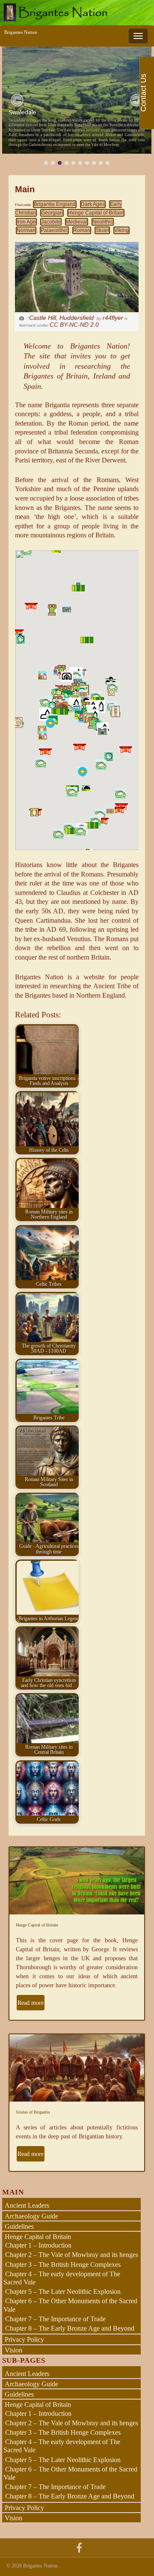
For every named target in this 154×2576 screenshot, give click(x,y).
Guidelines (19, 2226)
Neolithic (103, 222)
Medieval (77, 222)
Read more (31, 2003)
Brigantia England (55, 204)
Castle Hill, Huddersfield (61, 318)
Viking (121, 230)
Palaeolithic (54, 230)
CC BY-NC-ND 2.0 (74, 325)
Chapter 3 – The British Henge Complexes (63, 2264)
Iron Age (26, 222)
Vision (13, 2350)
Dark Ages (93, 204)
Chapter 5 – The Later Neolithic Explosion (63, 2291)
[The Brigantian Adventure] (79, 2547)
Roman (82, 230)
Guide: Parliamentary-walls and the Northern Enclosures (69, 110)
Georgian (52, 213)
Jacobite (51, 222)
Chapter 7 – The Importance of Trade (55, 2319)
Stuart (102, 230)
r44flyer (113, 318)
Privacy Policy (24, 2339)
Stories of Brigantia (33, 2112)
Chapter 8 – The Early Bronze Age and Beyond (70, 2328)
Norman (26, 230)
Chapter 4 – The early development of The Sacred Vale (62, 2278)
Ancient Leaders (27, 2205)
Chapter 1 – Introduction (38, 2245)
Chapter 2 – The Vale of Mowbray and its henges (72, 2255)
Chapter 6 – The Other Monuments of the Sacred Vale (70, 2473)
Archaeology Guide (31, 2216)
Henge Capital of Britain (96, 213)
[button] (17, 100)
